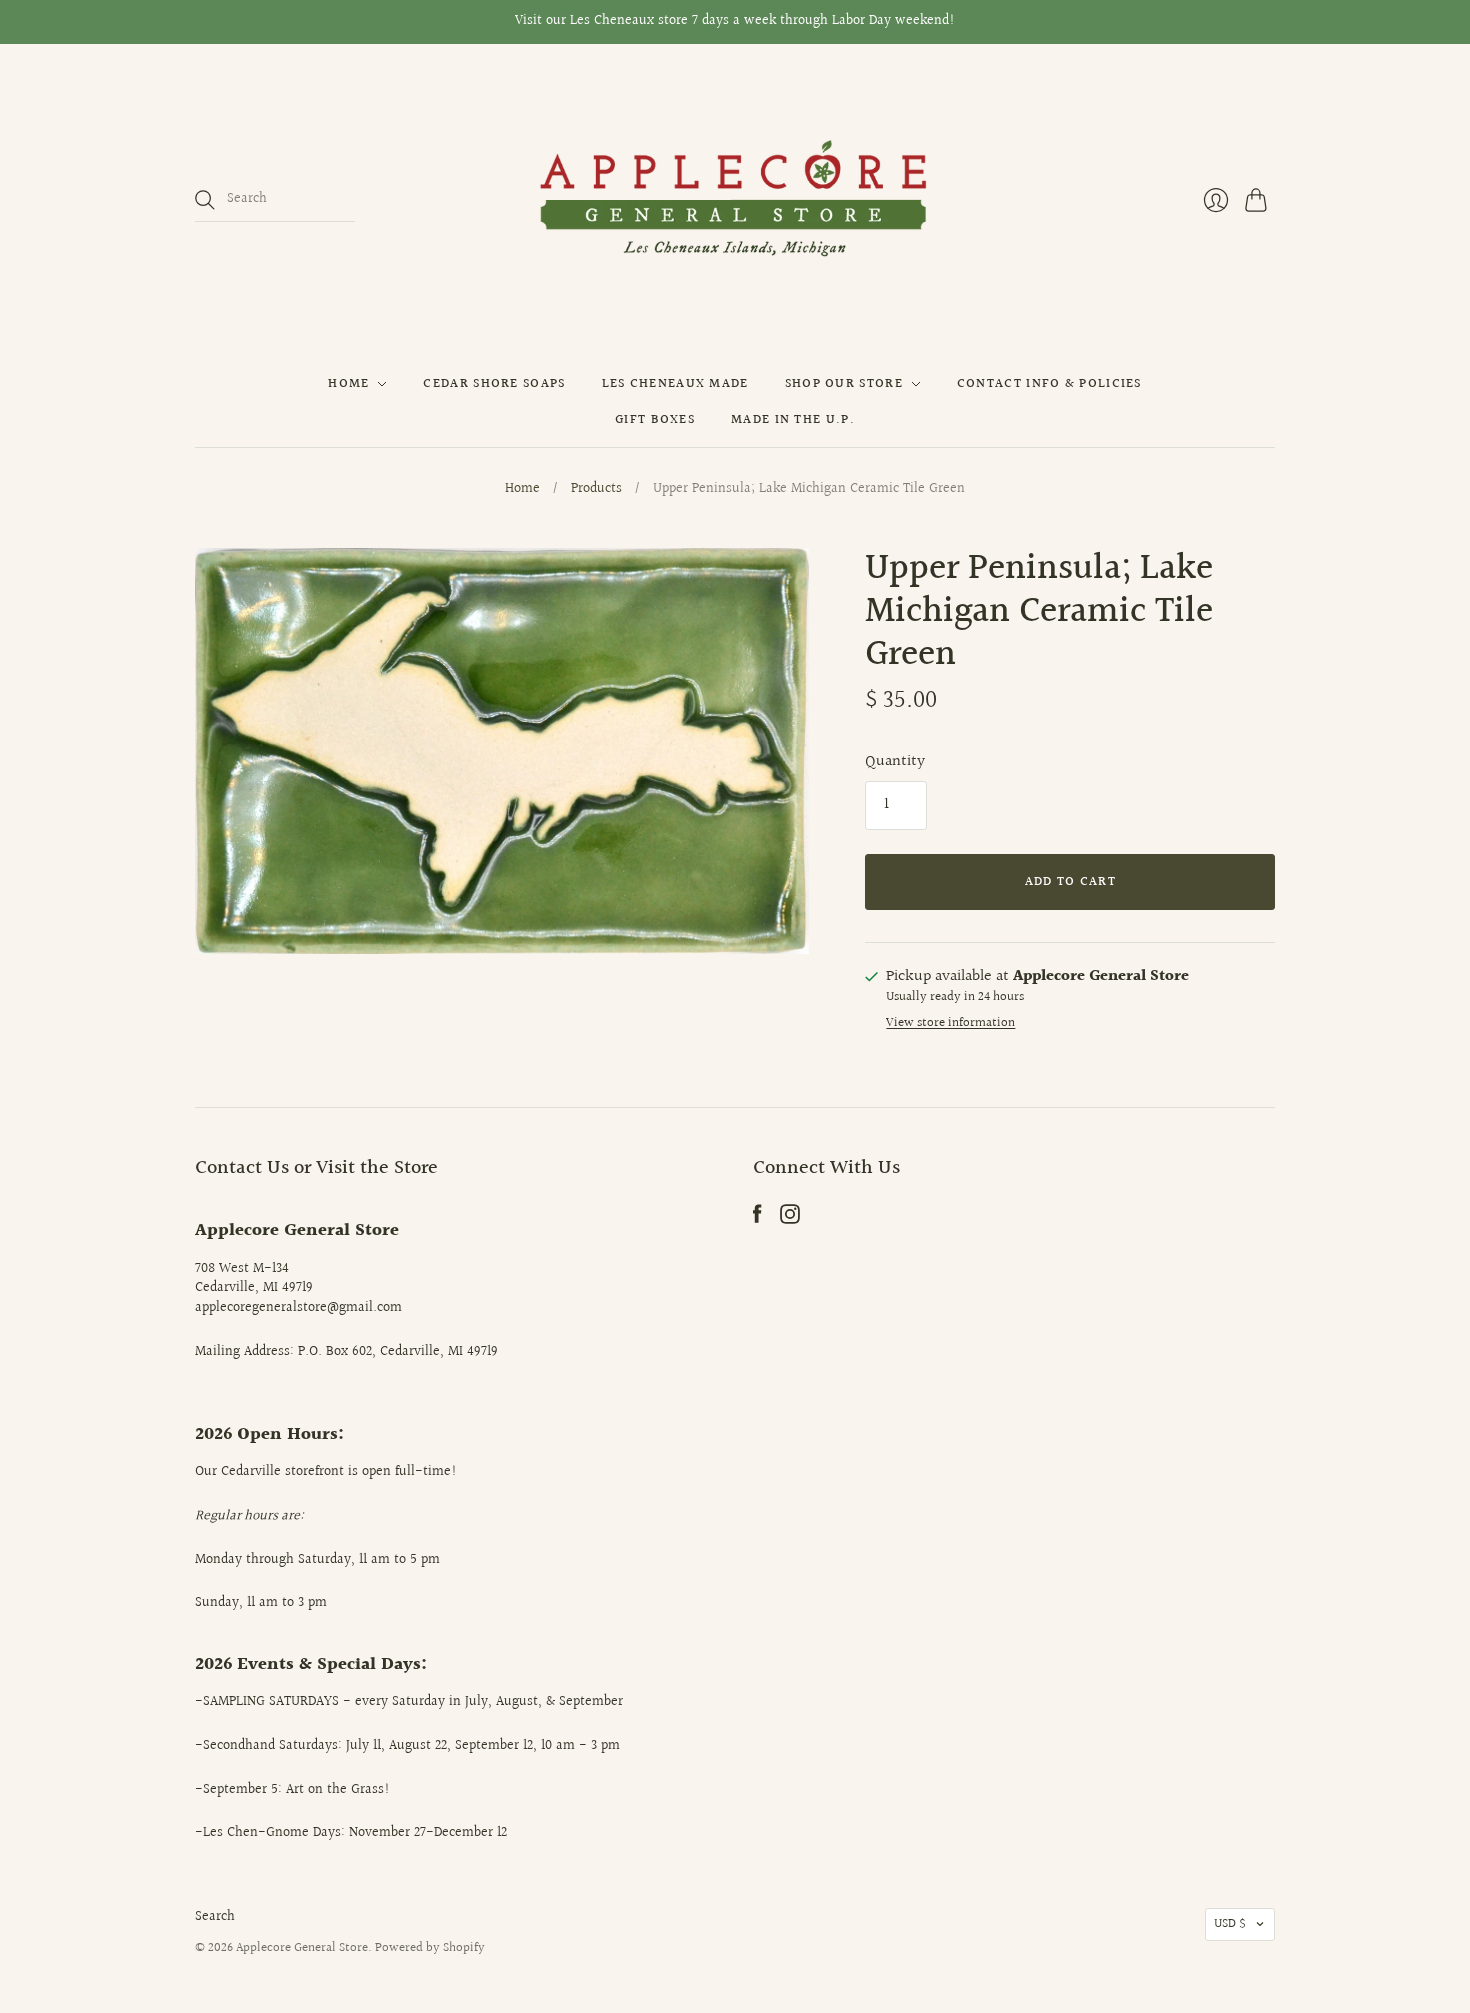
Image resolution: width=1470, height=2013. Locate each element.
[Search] (205, 200)
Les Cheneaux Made (675, 384)
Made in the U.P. (793, 420)
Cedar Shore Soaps (494, 384)
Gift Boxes (655, 420)
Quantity (895, 762)
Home (348, 384)
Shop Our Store (844, 384)
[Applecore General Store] (735, 200)
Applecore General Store (302, 1948)
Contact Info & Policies (1049, 384)
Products (596, 490)
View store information (950, 1023)
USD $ (1230, 1924)
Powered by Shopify (430, 1948)
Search (215, 1917)
